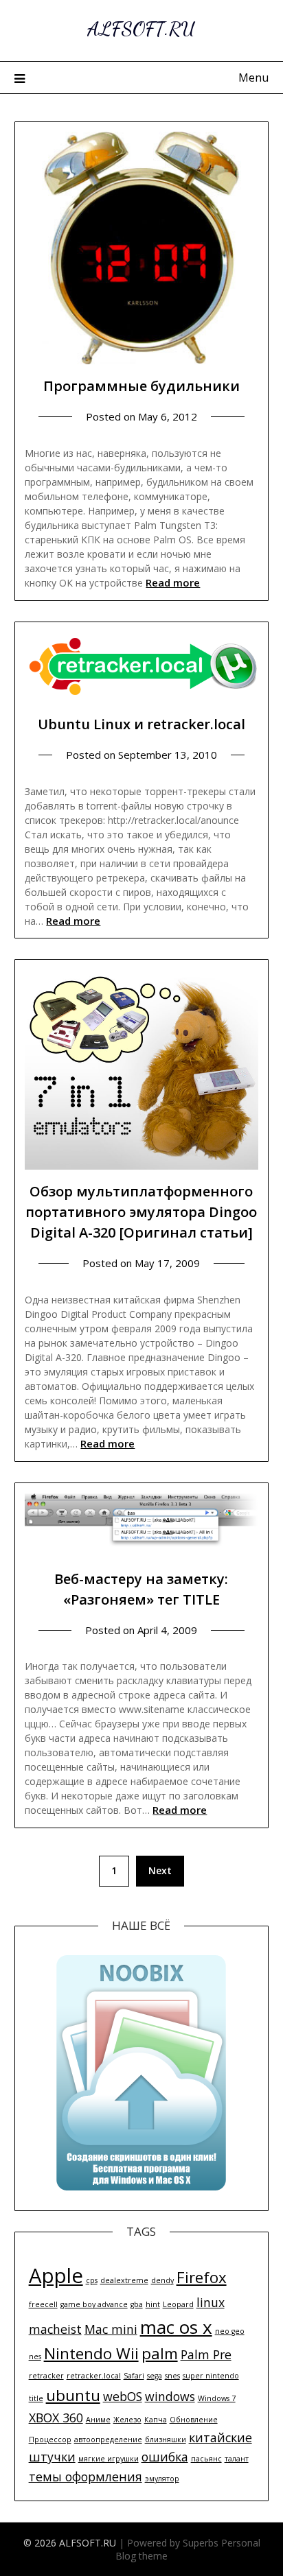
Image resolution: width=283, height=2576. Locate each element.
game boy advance (94, 2304)
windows (170, 2396)
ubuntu (73, 2395)
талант (237, 2459)
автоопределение (108, 2439)
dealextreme (124, 2280)
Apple (56, 2276)
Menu (253, 78)
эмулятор (162, 2479)
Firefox (202, 2277)
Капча (156, 2420)
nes (35, 2356)
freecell (43, 2304)
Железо (127, 2420)
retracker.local (94, 2376)
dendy (162, 2280)
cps (92, 2280)
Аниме (98, 2420)
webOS (123, 2396)
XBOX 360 (56, 2418)
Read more (173, 582)
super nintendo (211, 2376)
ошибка (165, 2457)
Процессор (50, 2439)
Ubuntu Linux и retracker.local (141, 724)
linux (211, 2302)
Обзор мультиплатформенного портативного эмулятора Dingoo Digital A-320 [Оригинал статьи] (141, 1212)
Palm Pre (206, 2354)
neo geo (230, 2331)
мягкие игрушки (109, 2459)
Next (160, 1870)
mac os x (176, 2327)
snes (172, 2376)
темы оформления (86, 2477)
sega (155, 2376)
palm (160, 2353)
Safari (134, 2376)
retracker (46, 2376)
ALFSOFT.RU (141, 28)
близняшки (166, 2439)
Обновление (194, 2420)
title (36, 2398)
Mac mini (111, 2329)
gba (137, 2304)
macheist (55, 2329)
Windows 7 (217, 2398)
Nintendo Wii (91, 2353)
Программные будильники (141, 386)
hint (153, 2304)
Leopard (178, 2304)
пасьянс (206, 2459)
